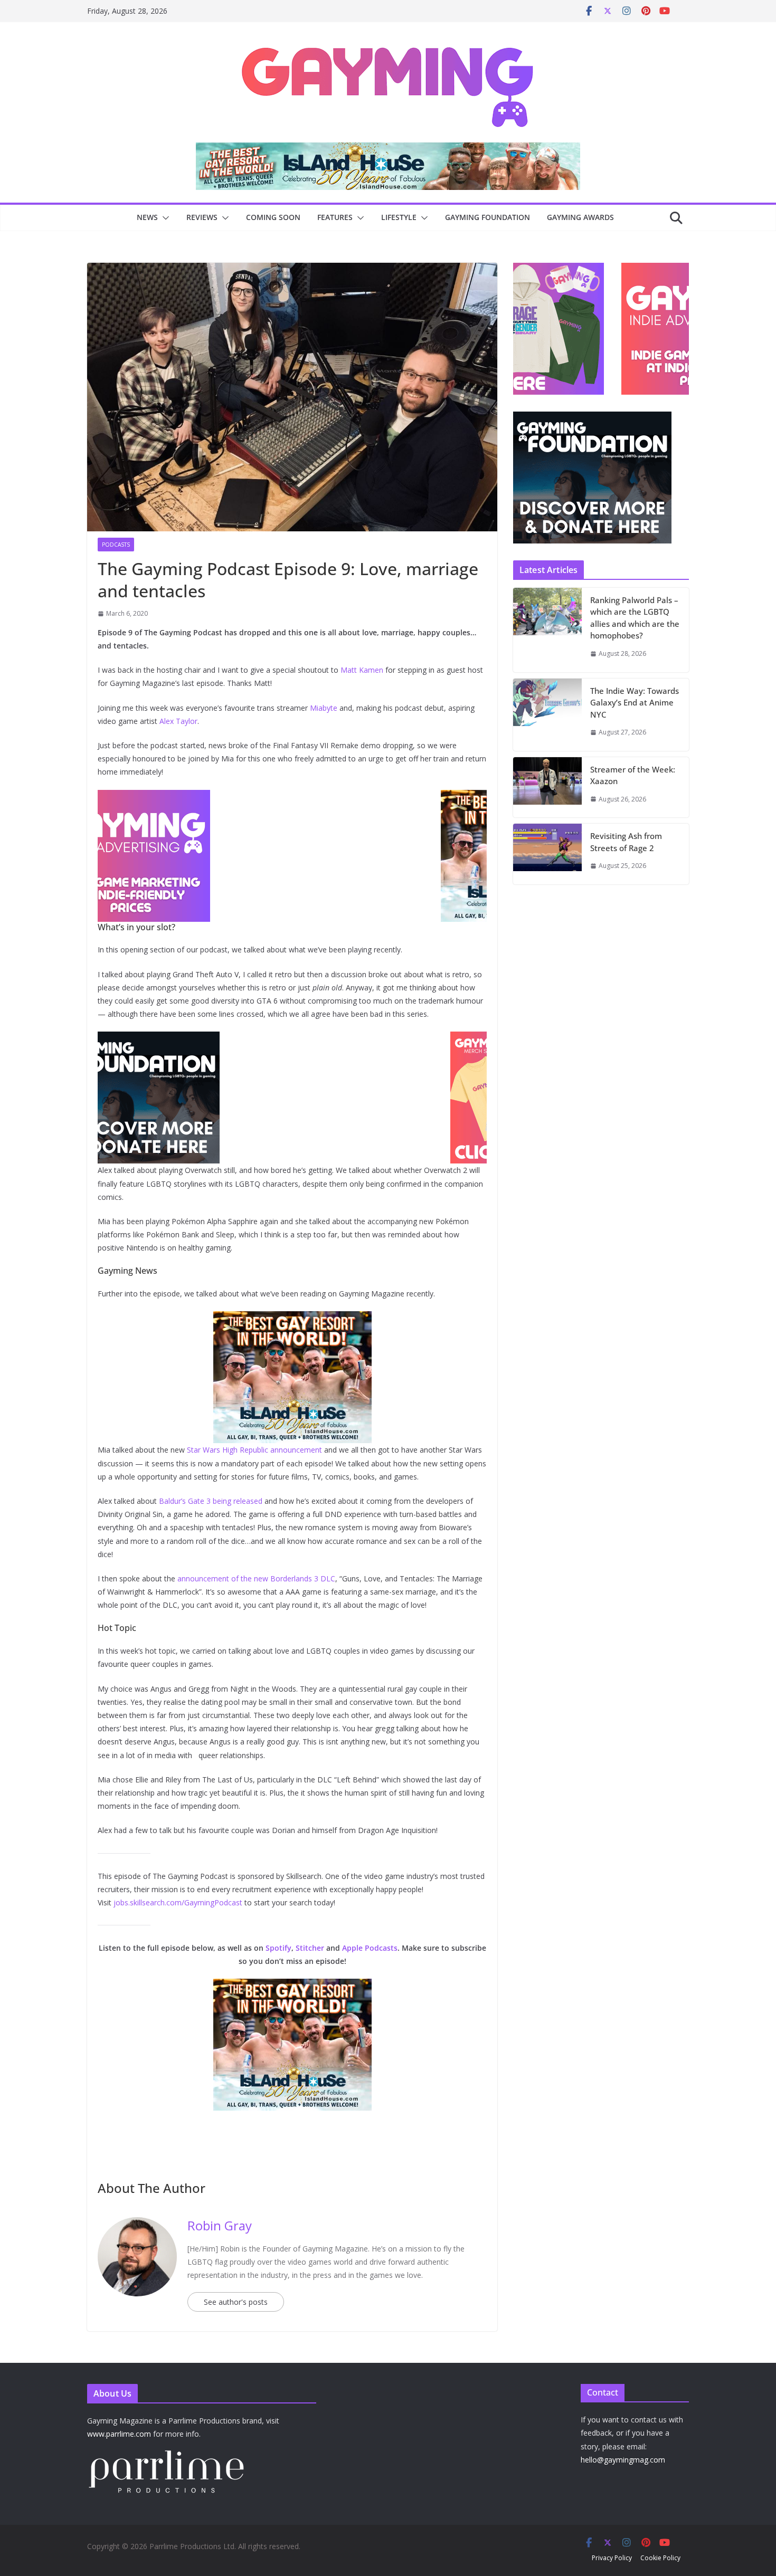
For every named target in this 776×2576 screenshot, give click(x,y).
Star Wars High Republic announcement (254, 1450)
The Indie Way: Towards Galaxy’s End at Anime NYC (635, 703)
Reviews (202, 217)
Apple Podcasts (370, 1948)
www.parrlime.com (119, 2434)
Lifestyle (399, 217)
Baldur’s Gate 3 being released (211, 1501)
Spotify (278, 1948)
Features (335, 217)
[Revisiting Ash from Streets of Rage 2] (547, 854)
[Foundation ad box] (592, 418)
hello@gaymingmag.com (623, 2460)
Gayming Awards (580, 217)
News (147, 217)
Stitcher (310, 1948)
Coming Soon (273, 217)
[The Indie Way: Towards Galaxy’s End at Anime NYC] (547, 715)
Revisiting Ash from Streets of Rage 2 (626, 842)
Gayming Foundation (488, 217)
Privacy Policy (612, 2558)
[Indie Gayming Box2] (592, 268)
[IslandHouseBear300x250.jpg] (292, 797)
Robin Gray (220, 2225)
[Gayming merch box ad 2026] (292, 1039)
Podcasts (116, 545)
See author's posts (236, 2302)
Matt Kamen (362, 670)
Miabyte (324, 708)
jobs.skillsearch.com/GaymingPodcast (178, 1902)
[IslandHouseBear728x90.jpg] (388, 150)
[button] (164, 218)
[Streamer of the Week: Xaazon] (547, 788)
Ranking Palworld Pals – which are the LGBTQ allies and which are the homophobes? (635, 618)
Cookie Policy (660, 2558)
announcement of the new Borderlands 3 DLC (256, 1578)
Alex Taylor (178, 721)
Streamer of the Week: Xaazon (633, 775)
